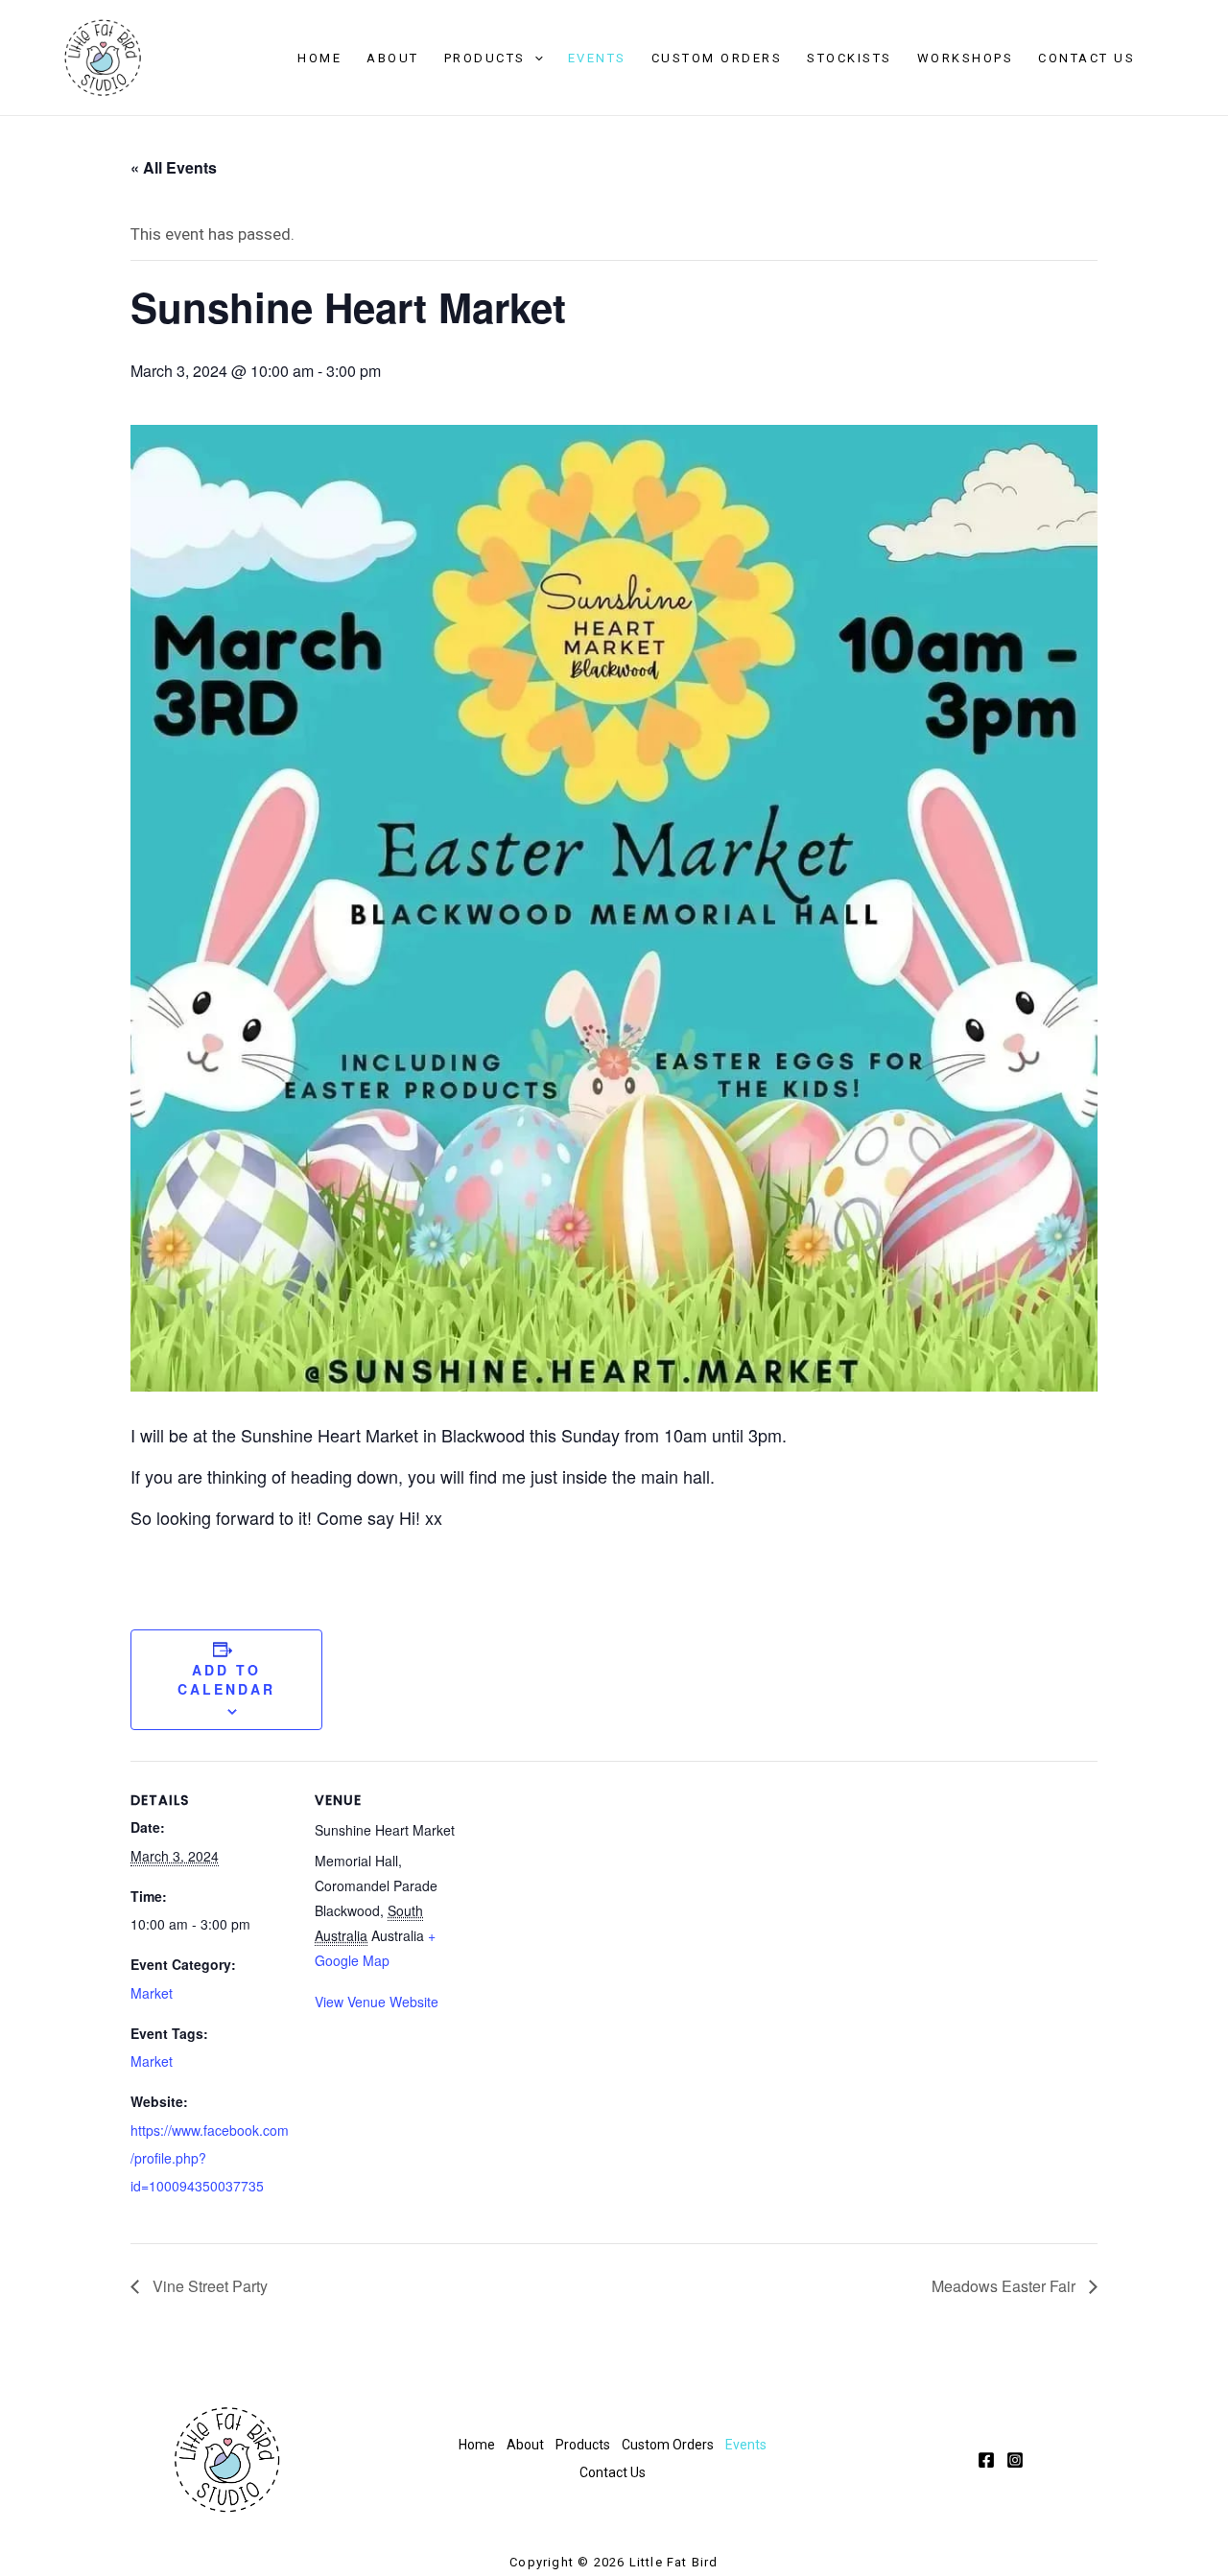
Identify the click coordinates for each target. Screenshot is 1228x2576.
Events (597, 58)
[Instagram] (1015, 2460)
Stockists (850, 58)
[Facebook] (986, 2460)
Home (319, 58)
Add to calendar (226, 1679)
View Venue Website (377, 2002)
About (393, 58)
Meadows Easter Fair (1005, 2286)
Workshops (966, 58)
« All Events (174, 167)
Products (485, 58)
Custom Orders (717, 58)
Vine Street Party (208, 2286)
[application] (534, 59)
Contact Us (1086, 58)
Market (152, 1993)
